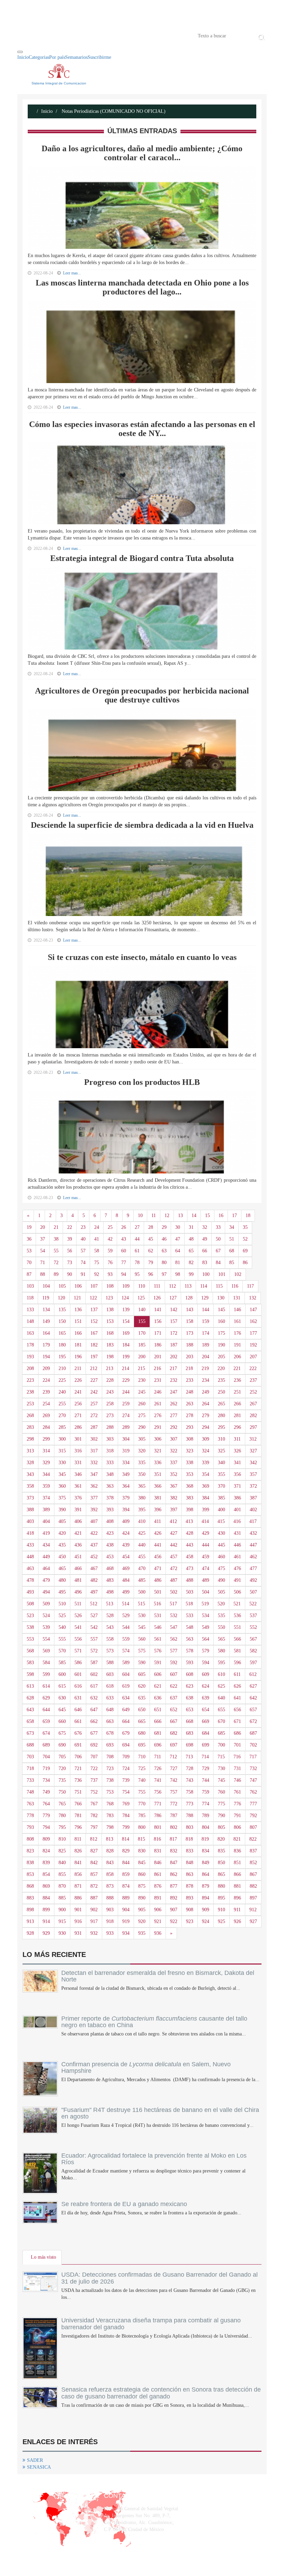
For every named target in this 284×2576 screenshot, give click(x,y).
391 (78, 1510)
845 (142, 1863)
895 (221, 1898)
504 (206, 1592)
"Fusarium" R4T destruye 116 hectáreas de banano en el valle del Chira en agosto (160, 2113)
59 (110, 1251)
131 (237, 1298)
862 (174, 1874)
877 (174, 1886)
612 (253, 1674)
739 (126, 1780)
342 (253, 1463)
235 (221, 1380)
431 (237, 1533)
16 (221, 1216)
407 (94, 1521)
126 (157, 1298)
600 (62, 1674)
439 (126, 1545)
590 (142, 1663)
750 (62, 1792)
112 (172, 1286)
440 (142, 1545)
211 (78, 1368)
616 (78, 1686)
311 (237, 1439)
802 (174, 1827)
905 (142, 1910)
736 (78, 1780)
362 (94, 1486)
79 (151, 1263)
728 (190, 1768)
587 (94, 1663)
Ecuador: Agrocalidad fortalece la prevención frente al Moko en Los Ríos (154, 2159)
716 (237, 1757)
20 (43, 1227)
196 (78, 1357)
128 (189, 1298)
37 (43, 1239)
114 (204, 1286)
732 (253, 1768)
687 (253, 1733)
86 (245, 1263)
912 (253, 1910)
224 (46, 1380)
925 (221, 1921)
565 (221, 1639)
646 (78, 1710)
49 (205, 1239)
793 (30, 1827)
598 (30, 1674)
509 (46, 1604)
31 (191, 1227)
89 (56, 1274)
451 (78, 1557)
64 (178, 1251)
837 (253, 1851)
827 (94, 1851)
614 (46, 1686)
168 (110, 1333)
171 (158, 1333)
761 (237, 1792)
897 (253, 1898)
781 (78, 1816)
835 (221, 1851)
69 (245, 1251)
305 (142, 1439)
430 (221, 1533)
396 (158, 1510)
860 (142, 1874)
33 (218, 1227)
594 (206, 1663)
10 (140, 1216)
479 (46, 1580)
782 (94, 1816)
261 (158, 1404)
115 (219, 1286)
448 (30, 1557)
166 (78, 1333)
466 (78, 1568)
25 (110, 1227)
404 (46, 1521)
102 (238, 1274)
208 (30, 1368)
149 (46, 1321)
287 (94, 1427)
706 (78, 1757)
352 (174, 1474)
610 (221, 1674)
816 (157, 1839)
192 (253, 1345)
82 (191, 1263)
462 (253, 1557)
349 (126, 1474)
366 (158, 1486)
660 (62, 1721)
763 (30, 1804)
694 (126, 1745)
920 (142, 1921)
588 (110, 1663)
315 (62, 1451)
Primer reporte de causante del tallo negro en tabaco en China (154, 2022)
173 (190, 1333)
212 (94, 1368)
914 (46, 1921)
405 (62, 1521)
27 (137, 1227)
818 (189, 1839)
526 (78, 1616)
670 (221, 1721)
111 (157, 1286)
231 (158, 1380)
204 (206, 1357)
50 (218, 1239)
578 (190, 1651)
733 (30, 1780)
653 (190, 1710)
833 (190, 1851)
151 (78, 1321)
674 (46, 1733)
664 (126, 1721)
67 (218, 1251)
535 (221, 1616)
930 (62, 1933)
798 (110, 1827)
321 (158, 1451)
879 (206, 1886)
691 (78, 1745)
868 (30, 1886)
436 (78, 1545)
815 (141, 1839)
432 (253, 1533)
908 (190, 1910)
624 (206, 1686)
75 (97, 1263)
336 (158, 1463)
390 (62, 1510)
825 (62, 1851)
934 (126, 1933)
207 (253, 1357)
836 (237, 1851)
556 (78, 1639)
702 (253, 1745)
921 (158, 1921)
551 (237, 1627)
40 (83, 1239)
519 (205, 1604)
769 (126, 1804)
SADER (35, 2460)
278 (190, 1416)
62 (151, 1251)
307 (174, 1439)
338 (190, 1463)
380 (142, 1498)
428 (190, 1533)
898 (30, 1910)
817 (173, 1839)
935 (142, 1933)
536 (237, 1616)
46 (164, 1239)
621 (158, 1686)
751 (78, 1792)
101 (222, 1274)
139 (126, 1310)
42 (110, 1239)
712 (173, 1757)
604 (126, 1674)
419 (46, 1533)
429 (206, 1533)
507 (253, 1592)
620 (142, 1686)
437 (94, 1545)
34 (232, 1227)
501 (158, 1592)
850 (221, 1863)
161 (237, 1321)
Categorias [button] (39, 57)
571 (78, 1651)
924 (206, 1921)
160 (221, 1321)
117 (250, 1286)
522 (253, 1604)
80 (164, 1263)
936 (158, 1933)
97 (164, 1274)
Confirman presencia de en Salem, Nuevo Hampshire (146, 2068)
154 (126, 1321)
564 (206, 1639)
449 (46, 1557)
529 (126, 1616)
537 (253, 1616)
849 (206, 1863)
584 (46, 1663)
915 (62, 1921)
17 (234, 1216)
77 (124, 1263)
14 (194, 1216)
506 (237, 1592)
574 (126, 1651)
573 (110, 1651)
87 (29, 1274)
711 (158, 1757)
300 (62, 1439)
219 (205, 1368)
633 (110, 1698)
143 (190, 1310)
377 (94, 1498)
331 (78, 1463)
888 (110, 1898)
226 (78, 1380)
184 (126, 1345)
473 (190, 1568)
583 (30, 1663)
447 (253, 1545)
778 (30, 1816)
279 (206, 1416)
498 (110, 1592)
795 (62, 1827)
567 (253, 1639)
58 (97, 1251)
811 (78, 1839)
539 (46, 1627)
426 (158, 1533)
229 (126, 1380)
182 (94, 1345)
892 (174, 1898)
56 (70, 1251)
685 (221, 1733)
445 (221, 1545)
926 (237, 1921)
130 (221, 1298)
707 (94, 1757)
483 (110, 1580)
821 (237, 1839)
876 (158, 1886)
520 (221, 1604)
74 (83, 1263)
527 (94, 1616)
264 (206, 1404)
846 (158, 1863)
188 (190, 1345)
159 (206, 1321)
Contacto (89, 35)
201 (158, 1357)
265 (221, 1404)
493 (30, 1592)
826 (78, 1851)
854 (46, 1874)
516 (157, 1604)
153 (110, 1321)
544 (126, 1627)
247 (174, 1392)
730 (221, 1768)
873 (110, 1886)
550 (221, 1627)
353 (190, 1474)
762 (253, 1792)
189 (206, 1345)
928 (30, 1933)
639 (206, 1698)
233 (190, 1380)
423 (110, 1533)
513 (110, 1604)
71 (43, 1263)
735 (62, 1780)
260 (142, 1404)
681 (158, 1733)
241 (78, 1392)
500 (142, 1592)
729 (206, 1768)
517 (173, 1604)
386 (237, 1498)
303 (110, 1439)
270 (62, 1416)
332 (94, 1463)
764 (46, 1804)
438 (110, 1545)
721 (78, 1768)
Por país (57, 57)
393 (110, 1510)
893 (190, 1898)
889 (126, 1898)
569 (46, 1651)
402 (253, 1510)
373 (30, 1498)
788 (190, 1816)
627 (253, 1686)
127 (173, 1298)
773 (190, 1804)
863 (190, 1874)
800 (142, 1827)
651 (158, 1710)
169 (126, 1333)
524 (46, 1616)
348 (110, 1474)
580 (221, 1651)
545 (142, 1627)
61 (137, 1251)
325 (221, 1451)
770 (142, 1804)
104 (46, 1286)
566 (237, 1639)
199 (126, 1357)
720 (62, 1768)
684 (206, 1733)
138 (110, 1310)
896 (237, 1898)
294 (206, 1427)
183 (110, 1345)
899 (46, 1910)
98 (178, 1274)
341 (237, 1463)
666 (158, 1721)
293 (190, 1427)
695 (142, 1745)
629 (46, 1698)
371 (237, 1486)
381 (158, 1498)
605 (142, 1674)
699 (206, 1745)
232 (174, 1380)
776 (237, 1804)
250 (221, 1392)
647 (94, 1710)
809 (46, 1839)
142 (174, 1310)
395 (142, 1510)
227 (94, 1380)
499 (126, 1592)
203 (190, 1357)
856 (78, 1874)
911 (237, 1910)
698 (190, 1745)
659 (46, 1721)
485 (142, 1580)
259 (126, 1404)
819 (205, 1839)
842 (94, 1863)
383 (190, 1498)
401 (237, 1510)
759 (206, 1792)
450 (62, 1557)
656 (237, 1710)
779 (46, 1816)
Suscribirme (99, 57)
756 (158, 1792)
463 (30, 1568)
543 (110, 1627)
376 (78, 1498)
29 (164, 1227)
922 (174, 1921)
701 (237, 1745)
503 (190, 1592)
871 (78, 1886)
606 (158, 1674)
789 (206, 1816)
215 (141, 1368)
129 (205, 1298)
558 (110, 1639)
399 (206, 1510)
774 (206, 1804)
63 (164, 1251)
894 (206, 1898)
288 (110, 1427)
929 (46, 1933)
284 (46, 1427)
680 (142, 1733)
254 (46, 1404)
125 (141, 1298)
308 (190, 1439)
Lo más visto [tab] (43, 2257)
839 (46, 1863)
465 (62, 1568)
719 (46, 1768)
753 (110, 1792)
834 (206, 1851)
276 (158, 1416)
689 (46, 1745)
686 (237, 1733)
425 (142, 1533)
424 (126, 1533)
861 (158, 1874)
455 (142, 1557)
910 (221, 1910)
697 (174, 1745)
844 (126, 1863)
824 (46, 1851)
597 (253, 1663)
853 (30, 1874)
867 (253, 1874)
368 (190, 1486)
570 (62, 1651)
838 (30, 1863)
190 (221, 1345)
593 (190, 1663)
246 (158, 1392)
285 (62, 1427)
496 (78, 1592)
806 (237, 1827)
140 (142, 1310)
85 (232, 1263)
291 (158, 1427)
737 (94, 1780)
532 (174, 1616)
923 (190, 1921)
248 (190, 1392)
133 (30, 1310)
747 (253, 1780)
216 (157, 1368)
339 (206, 1463)
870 (62, 1886)
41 (97, 1239)
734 (46, 1780)
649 (126, 1710)
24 (97, 1227)
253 (30, 1404)
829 (126, 1851)
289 (126, 1427)
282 (253, 1416)
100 (206, 1274)
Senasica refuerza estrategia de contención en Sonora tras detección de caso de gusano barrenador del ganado (161, 2393)
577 (174, 1651)
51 (232, 1239)
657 (253, 1710)
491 (237, 1580)
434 (46, 1545)
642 (253, 1698)
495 (62, 1592)
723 (110, 1768)
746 (237, 1780)
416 (237, 1521)
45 (151, 1239)
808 (30, 1839)
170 (142, 1333)
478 (30, 1580)
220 (221, 1368)
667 (174, 1721)
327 (253, 1451)
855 (62, 1874)
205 (221, 1357)
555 (62, 1639)
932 (94, 1933)
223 (30, 1380)
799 (126, 1827)
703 (30, 1757)
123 (109, 1298)
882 (253, 1886)
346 (78, 1474)
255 (62, 1404)
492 (253, 1580)
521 (237, 1604)
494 (46, 1592)
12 (167, 1216)
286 (78, 1427)
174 (206, 1333)
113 (188, 1286)
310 (221, 1439)
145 (221, 1310)
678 (110, 1733)
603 (110, 1674)
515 (141, 1604)
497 (94, 1592)
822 (253, 1839)
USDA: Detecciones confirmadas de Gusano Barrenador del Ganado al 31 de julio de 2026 (160, 2278)
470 (142, 1568)
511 (78, 1604)
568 (30, 1651)
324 (206, 1451)
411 (158, 1521)
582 (253, 1651)
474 (206, 1568)
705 (62, 1757)
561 (158, 1639)
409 (126, 1521)
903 (110, 1910)
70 (29, 1263)
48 (191, 1239)
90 (70, 1274)
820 (221, 1839)
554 (46, 1639)
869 (46, 1886)
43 (124, 1239)
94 (124, 1274)
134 (46, 1310)
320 (142, 1451)
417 (253, 1521)
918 (110, 1921)
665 (142, 1721)
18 (248, 1216)
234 (206, 1380)
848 (190, 1863)
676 (78, 1733)
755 (142, 1792)
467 (94, 1568)
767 (94, 1804)
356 (237, 1474)
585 (62, 1663)
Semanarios (76, 57)
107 (94, 1286)
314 (46, 1451)
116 (235, 1286)
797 (94, 1827)
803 (190, 1827)
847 (174, 1863)
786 (158, 1816)
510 (62, 1604)
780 (62, 1816)
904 (126, 1910)
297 (253, 1427)
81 (178, 1263)
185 (142, 1345)
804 (206, 1827)
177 (253, 1333)
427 (174, 1533)
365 (142, 1486)
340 (221, 1463)
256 (78, 1404)
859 (126, 1874)
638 (190, 1698)
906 (158, 1910)
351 (158, 1474)
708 (110, 1757)
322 (174, 1451)
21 (56, 1227)
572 (94, 1651)
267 (253, 1404)
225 (62, 1380)
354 (206, 1474)
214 (126, 1368)
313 (30, 1451)
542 (94, 1627)
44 (137, 1239)
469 (126, 1568)
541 (78, 1627)
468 (110, 1568)
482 (94, 1580)
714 (205, 1757)
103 (30, 1286)
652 (174, 1710)
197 (94, 1357)
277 (174, 1416)
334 (126, 1463)
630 (62, 1698)
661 (78, 1721)
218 (189, 1368)
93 (110, 1274)
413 (189, 1521)
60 (124, 1251)
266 (237, 1404)
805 (221, 1827)
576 (158, 1651)
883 (30, 1898)
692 (94, 1745)
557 (94, 1639)
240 (62, 1392)
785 (142, 1816)
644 (46, 1710)
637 (174, 1698)
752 (94, 1792)
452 (94, 1557)
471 (158, 1568)
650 (142, 1710)
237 (253, 1380)
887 (94, 1898)
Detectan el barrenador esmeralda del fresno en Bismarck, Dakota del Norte (158, 1976)
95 (137, 1274)
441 (158, 1545)
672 (253, 1721)
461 (237, 1557)
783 (110, 1816)
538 (30, 1627)
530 (142, 1616)
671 (237, 1721)
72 (56, 1263)
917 (94, 1921)
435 (62, 1545)
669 (206, 1721)
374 (46, 1498)
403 (30, 1521)
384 (206, 1498)
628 (30, 1698)
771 (158, 1804)
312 (253, 1439)
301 (78, 1439)
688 (30, 1745)
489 (206, 1580)
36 (29, 1239)
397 (174, 1510)
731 (237, 1768)
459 (206, 1557)
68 (232, 1251)
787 (174, 1816)
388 (30, 1510)
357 (253, 1474)
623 (190, 1686)
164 (46, 1333)
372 (253, 1486)
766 (78, 1804)
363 (110, 1486)
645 (62, 1710)
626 (237, 1686)
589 (126, 1663)
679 (126, 1733)
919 (126, 1921)
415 (221, 1521)
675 (62, 1733)
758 (190, 1792)
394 (126, 1510)
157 (174, 1321)
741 (158, 1780)
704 (46, 1757)
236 (237, 1380)
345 (62, 1474)
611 (237, 1674)
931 (78, 1933)
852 (253, 1863)
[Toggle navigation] (20, 52)
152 (94, 1321)
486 (158, 1580)
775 (221, 1804)
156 (158, 1321)
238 (30, 1392)
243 (110, 1392)
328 (30, 1463)
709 (126, 1757)
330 (62, 1463)
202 (174, 1357)
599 (46, 1674)
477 (253, 1568)
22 (70, 1227)
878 (190, 1886)
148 (30, 1321)
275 (142, 1416)
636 (158, 1698)
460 (221, 1557)
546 (158, 1627)
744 (206, 1780)
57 (83, 1251)
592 (174, 1663)
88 (43, 1274)
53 (29, 1251)
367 (174, 1486)
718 (30, 1768)
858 (110, 1874)
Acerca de (56, 35)
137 (94, 1310)
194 (46, 1357)
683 (190, 1733)
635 (142, 1698)
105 (62, 1286)
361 (78, 1486)
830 (142, 1851)
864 (206, 1874)
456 (158, 1557)
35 (245, 1227)
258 (110, 1404)
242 (94, 1392)
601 (78, 1674)
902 (94, 1910)
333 (110, 1463)
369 (206, 1486)
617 (94, 1686)
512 (94, 1604)
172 (174, 1333)
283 (30, 1427)
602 (94, 1674)
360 (62, 1486)
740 (142, 1780)
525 (62, 1616)
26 (124, 1227)
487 (174, 1580)
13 (180, 1216)
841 (78, 1863)
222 (253, 1368)
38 (56, 1239)
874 (126, 1886)
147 (253, 1310)
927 (253, 1921)
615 (62, 1686)
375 (62, 1498)
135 (62, 1310)
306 (158, 1439)
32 (205, 1227)
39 (70, 1239)
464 (46, 1568)
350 (142, 1474)
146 (237, 1310)
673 (30, 1733)
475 (221, 1568)
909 (206, 1910)
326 (237, 1451)
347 (94, 1474)
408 (110, 1521)
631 (78, 1698)
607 (174, 1674)
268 (30, 1416)
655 (221, 1710)
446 (237, 1545)
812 (94, 1839)
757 (174, 1792)
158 (190, 1321)
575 (142, 1651)
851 (237, 1863)
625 (221, 1686)
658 (30, 1721)
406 (78, 1521)
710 (142, 1757)
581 (237, 1651)
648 (110, 1710)
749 (46, 1792)
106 (78, 1286)
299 (46, 1439)
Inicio (28, 35)
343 (30, 1474)
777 (253, 1804)
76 (110, 1263)
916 (78, 1921)
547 (174, 1627)
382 (174, 1498)
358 (30, 1486)
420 (62, 1533)
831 (158, 1851)
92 (97, 1274)
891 (158, 1898)
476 (237, 1568)
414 (205, 1521)
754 (126, 1792)
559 (126, 1639)
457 (174, 1557)
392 (94, 1510)
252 (253, 1392)
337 (174, 1463)
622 (174, 1686)
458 (190, 1557)
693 (110, 1745)
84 (218, 1263)
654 (206, 1710)
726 (158, 1768)
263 (190, 1404)
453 (110, 1557)
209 (46, 1368)
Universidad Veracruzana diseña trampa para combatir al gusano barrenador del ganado (151, 2324)
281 (237, 1416)
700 (221, 1745)
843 (110, 1863)
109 (126, 1286)
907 (174, 1910)
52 (245, 1239)
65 (191, 1251)
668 (190, 1721)
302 (94, 1439)
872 (94, 1886)
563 (190, 1639)
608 (190, 1674)
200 (142, 1357)
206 (237, 1357)
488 (190, 1580)
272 (94, 1416)
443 (190, 1545)
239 (46, 1392)
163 (30, 1333)
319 (126, 1451)
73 (70, 1263)
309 (206, 1439)
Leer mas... (72, 407)
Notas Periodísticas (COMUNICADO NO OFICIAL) (113, 111)
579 (206, 1651)
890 (142, 1898)
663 (110, 1721)
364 (126, 1486)
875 (142, 1886)
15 (207, 1216)
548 (190, 1627)
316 (78, 1451)
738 (110, 1780)
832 (174, 1851)
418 (30, 1533)
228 (110, 1380)
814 (126, 1839)
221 (237, 1368)
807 (253, 1827)
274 (126, 1416)
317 (94, 1451)
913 (30, 1921)
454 (126, 1557)
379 (126, 1498)
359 (46, 1486)
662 (94, 1721)
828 (110, 1851)
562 (174, 1639)
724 (126, 1768)
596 (237, 1663)
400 (221, 1510)
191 (237, 1345)
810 (62, 1839)
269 (46, 1416)
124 (125, 1298)
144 (206, 1310)
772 (174, 1804)
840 (62, 1863)
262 (174, 1404)
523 (30, 1616)
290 (142, 1427)
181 (78, 1345)
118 (30, 1298)
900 (62, 1910)
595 (221, 1663)
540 (62, 1627)
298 (30, 1439)
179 (46, 1345)
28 (151, 1227)
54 (43, 1251)
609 (206, 1674)
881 (237, 1886)
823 (30, 1851)
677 (94, 1733)
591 (158, 1663)
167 (94, 1333)
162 (253, 1321)
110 (142, 1286)
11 (154, 1216)
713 (189, 1757)
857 (94, 1874)
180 (62, 1345)
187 (174, 1345)
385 (221, 1498)
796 (78, 1827)
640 (221, 1698)
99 (191, 1274)
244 (126, 1392)
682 (174, 1733)
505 (221, 1592)
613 (30, 1686)
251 (237, 1392)
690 (62, 1745)
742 (174, 1780)
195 (62, 1357)
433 (30, 1545)
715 (221, 1757)
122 (93, 1298)
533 (190, 1616)
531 (158, 1616)
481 (78, 1580)
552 (253, 1627)
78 (137, 1263)
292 (174, 1427)
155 (142, 1321)
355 (221, 1474)
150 (62, 1321)
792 (253, 1816)
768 (110, 1804)
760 (221, 1792)
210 (62, 1368)
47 (178, 1239)
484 (126, 1580)
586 (78, 1663)
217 (173, 1368)
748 (30, 1792)
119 (46, 1298)
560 (142, 1639)
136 (78, 1310)
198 (110, 1357)
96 (151, 1274)
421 (78, 1533)
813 (110, 1839)
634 (126, 1698)
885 (62, 1898)
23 (83, 1227)
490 (221, 1580)
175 (221, 1333)
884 (46, 1898)
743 (190, 1780)
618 (110, 1686)
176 (237, 1333)
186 (158, 1345)
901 (78, 1910)
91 (83, 1274)
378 (110, 1498)
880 (221, 1886)
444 (206, 1545)
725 (142, 1768)
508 (30, 1604)
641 (237, 1698)
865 (221, 1874)
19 (29, 1227)
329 (46, 1463)
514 (126, 1604)
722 (94, 1768)
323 (190, 1451)
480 (62, 1580)
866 (237, 1874)
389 (46, 1510)
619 (126, 1686)
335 (142, 1463)
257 (94, 1404)
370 (221, 1486)
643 (30, 1710)
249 (206, 1392)
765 (62, 1804)
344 (46, 1474)
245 (142, 1392)
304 (126, 1439)
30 (178, 1227)
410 (142, 1521)
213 (110, 1368)
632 (94, 1698)
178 (30, 1345)
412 (173, 1521)
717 (253, 1757)
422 (94, 1533)
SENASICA (39, 2467)
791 (237, 1816)
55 (56, 1251)
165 (62, 1333)
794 (46, 1827)
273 (110, 1416)
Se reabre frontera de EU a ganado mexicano (124, 2204)
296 (237, 1427)
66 (205, 1251)
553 (30, 1639)
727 (174, 1768)
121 (77, 1298)
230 (142, 1380)
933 (110, 1933)
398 (190, 1510)
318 (110, 1451)
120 (61, 1298)
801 (158, 1827)
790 (221, 1816)
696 (158, 1745)
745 (221, 1780)
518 (189, 1604)
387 (253, 1498)
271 (78, 1416)
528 (110, 1616)
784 (126, 1816)
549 (206, 1627)
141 (158, 1310)
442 (174, 1545)
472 (174, 1568)
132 (253, 1298)
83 (205, 1263)
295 (221, 1427)
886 (78, 1898)
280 (221, 1416)
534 (206, 1616)
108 (110, 1286)
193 (30, 1357)
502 (174, 1592)
